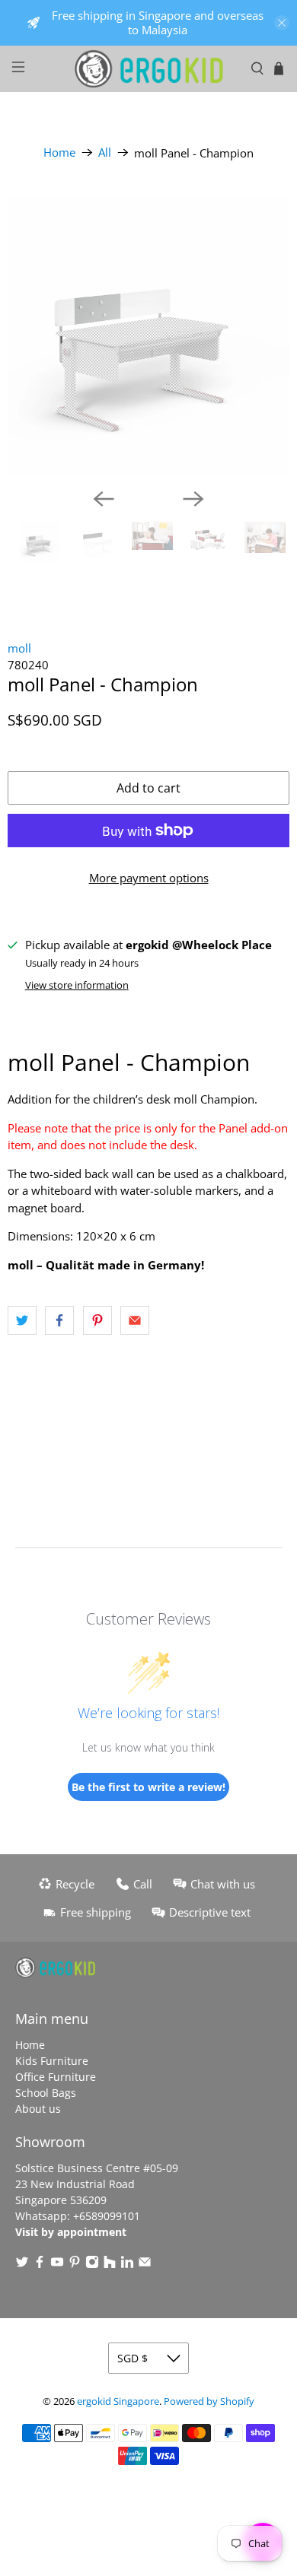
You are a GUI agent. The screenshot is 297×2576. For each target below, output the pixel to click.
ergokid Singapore (118, 2401)
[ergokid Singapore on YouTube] (57, 2265)
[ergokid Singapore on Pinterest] (75, 2265)
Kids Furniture (52, 2061)
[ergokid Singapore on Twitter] (22, 2265)
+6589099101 (107, 2216)
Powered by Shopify (209, 2401)
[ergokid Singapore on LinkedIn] (127, 2265)
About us (38, 2109)
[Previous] (104, 499)
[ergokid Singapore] (149, 69)
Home (59, 152)
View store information (77, 985)
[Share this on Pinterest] (97, 1320)
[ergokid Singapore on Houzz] (110, 2265)
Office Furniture (56, 2077)
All (105, 152)
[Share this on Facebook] (59, 1320)
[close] (282, 23)
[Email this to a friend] (135, 1320)
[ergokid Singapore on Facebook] (40, 2265)
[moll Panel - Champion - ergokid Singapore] (148, 335)
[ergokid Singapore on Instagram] (92, 2265)
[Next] (193, 499)
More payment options (149, 878)
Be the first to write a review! (148, 1787)
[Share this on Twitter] (22, 1320)
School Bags (46, 2093)
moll (19, 648)
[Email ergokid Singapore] (145, 2265)
